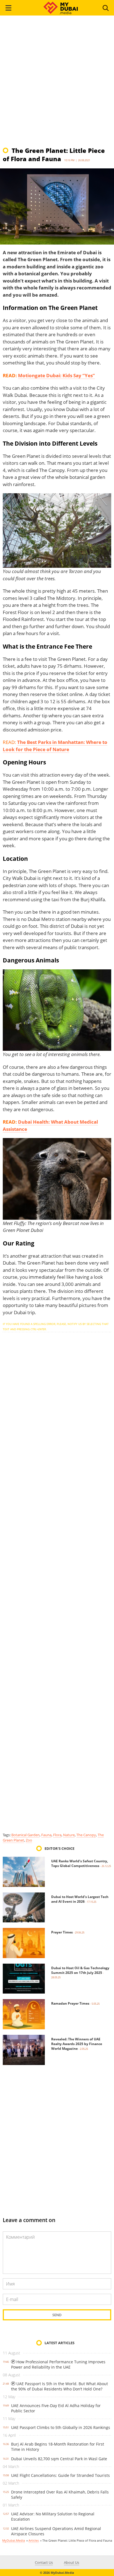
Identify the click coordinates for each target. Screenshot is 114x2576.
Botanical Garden (25, 1835)
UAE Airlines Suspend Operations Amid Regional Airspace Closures (56, 2531)
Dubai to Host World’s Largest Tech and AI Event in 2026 (80, 1899)
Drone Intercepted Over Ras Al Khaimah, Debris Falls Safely (60, 2495)
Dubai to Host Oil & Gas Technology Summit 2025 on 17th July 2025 (80, 1970)
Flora (57, 1835)
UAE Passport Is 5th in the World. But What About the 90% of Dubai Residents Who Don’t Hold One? (59, 2386)
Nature (69, 1835)
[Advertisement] (57, 84)
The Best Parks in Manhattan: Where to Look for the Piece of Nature (55, 746)
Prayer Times (62, 1932)
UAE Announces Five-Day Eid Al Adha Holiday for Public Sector (56, 2408)
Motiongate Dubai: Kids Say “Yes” (56, 375)
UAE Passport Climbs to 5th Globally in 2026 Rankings (61, 2427)
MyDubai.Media (14, 2540)
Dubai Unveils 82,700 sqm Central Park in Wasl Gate (59, 2459)
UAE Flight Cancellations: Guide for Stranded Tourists (60, 2475)
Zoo (29, 1840)
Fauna (46, 1835)
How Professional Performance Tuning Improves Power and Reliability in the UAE (58, 2364)
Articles (34, 2540)
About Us (72, 2562)
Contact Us (44, 2562)
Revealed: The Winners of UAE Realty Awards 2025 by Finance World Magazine (77, 2044)
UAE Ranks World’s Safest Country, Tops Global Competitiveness (80, 1863)
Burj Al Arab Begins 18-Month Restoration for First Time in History (58, 2447)
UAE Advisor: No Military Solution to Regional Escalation (53, 2516)
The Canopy (86, 1835)
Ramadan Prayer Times (70, 2003)
